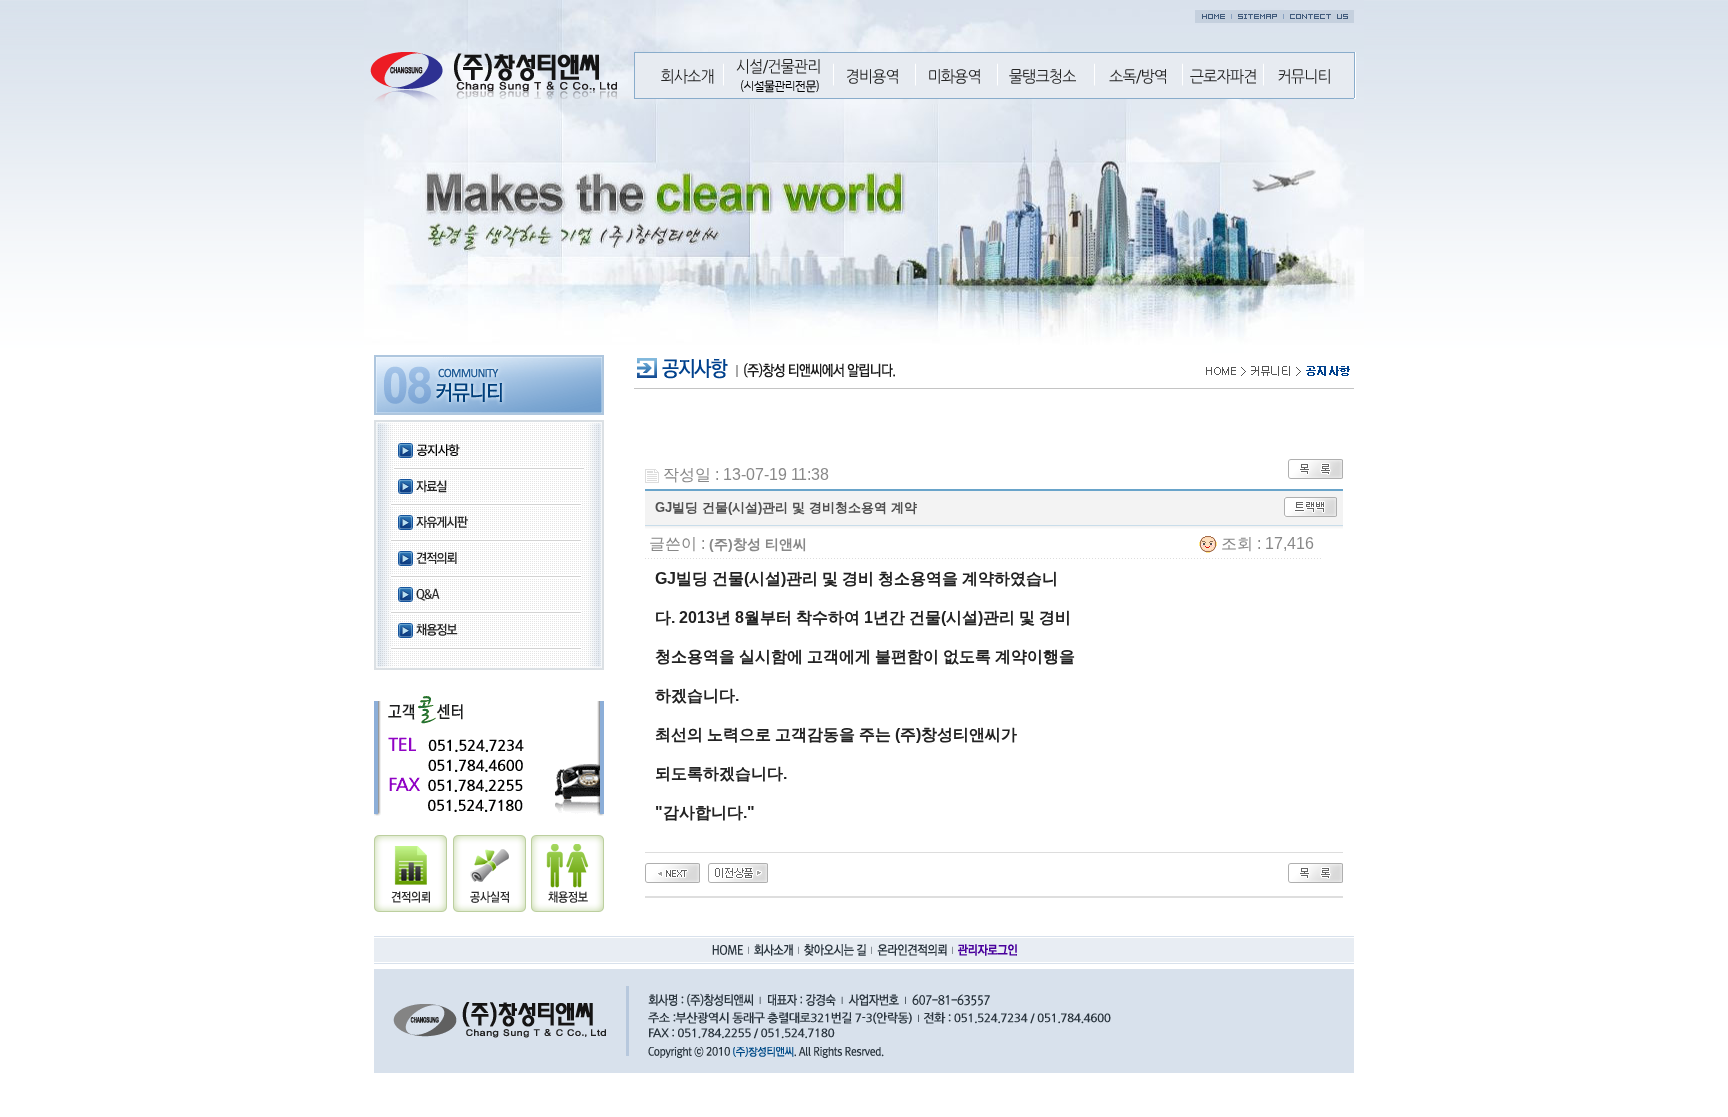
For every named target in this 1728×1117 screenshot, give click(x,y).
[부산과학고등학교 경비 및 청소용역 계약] (738, 871)
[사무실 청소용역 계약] (672, 871)
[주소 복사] (1310, 505)
